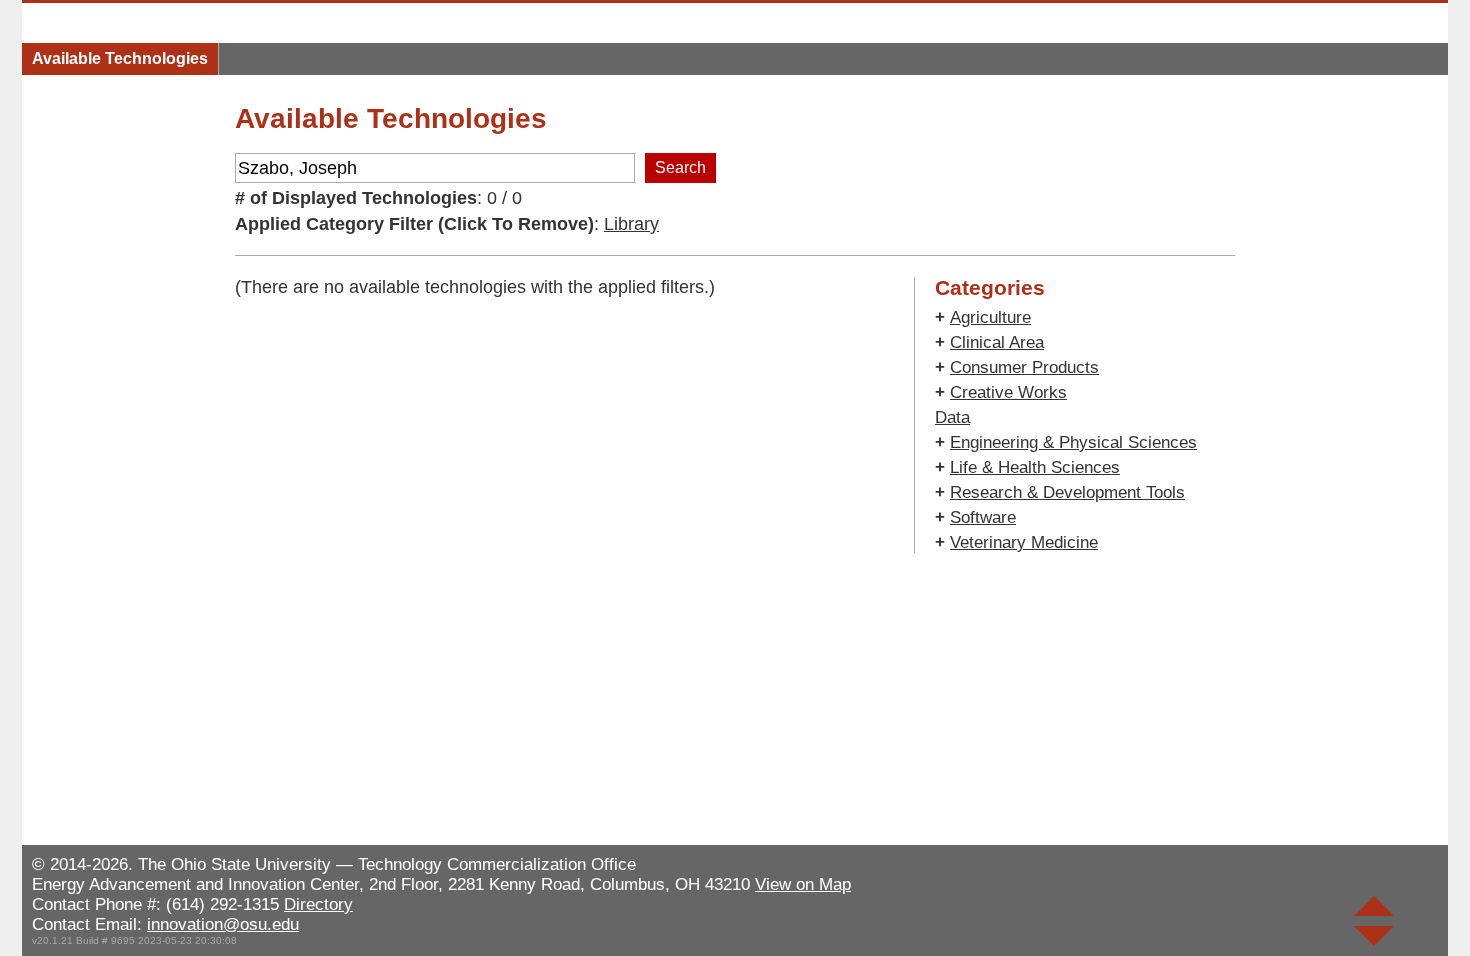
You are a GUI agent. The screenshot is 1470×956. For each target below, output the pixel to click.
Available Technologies (120, 58)
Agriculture (990, 317)
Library (631, 224)
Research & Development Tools (1067, 492)
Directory (318, 904)
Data (952, 417)
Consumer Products (1024, 367)
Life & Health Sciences (1035, 467)
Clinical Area (997, 342)
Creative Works (1008, 392)
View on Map (803, 884)
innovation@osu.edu (223, 924)
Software (983, 517)
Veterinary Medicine (1024, 542)
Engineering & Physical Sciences (1073, 442)
